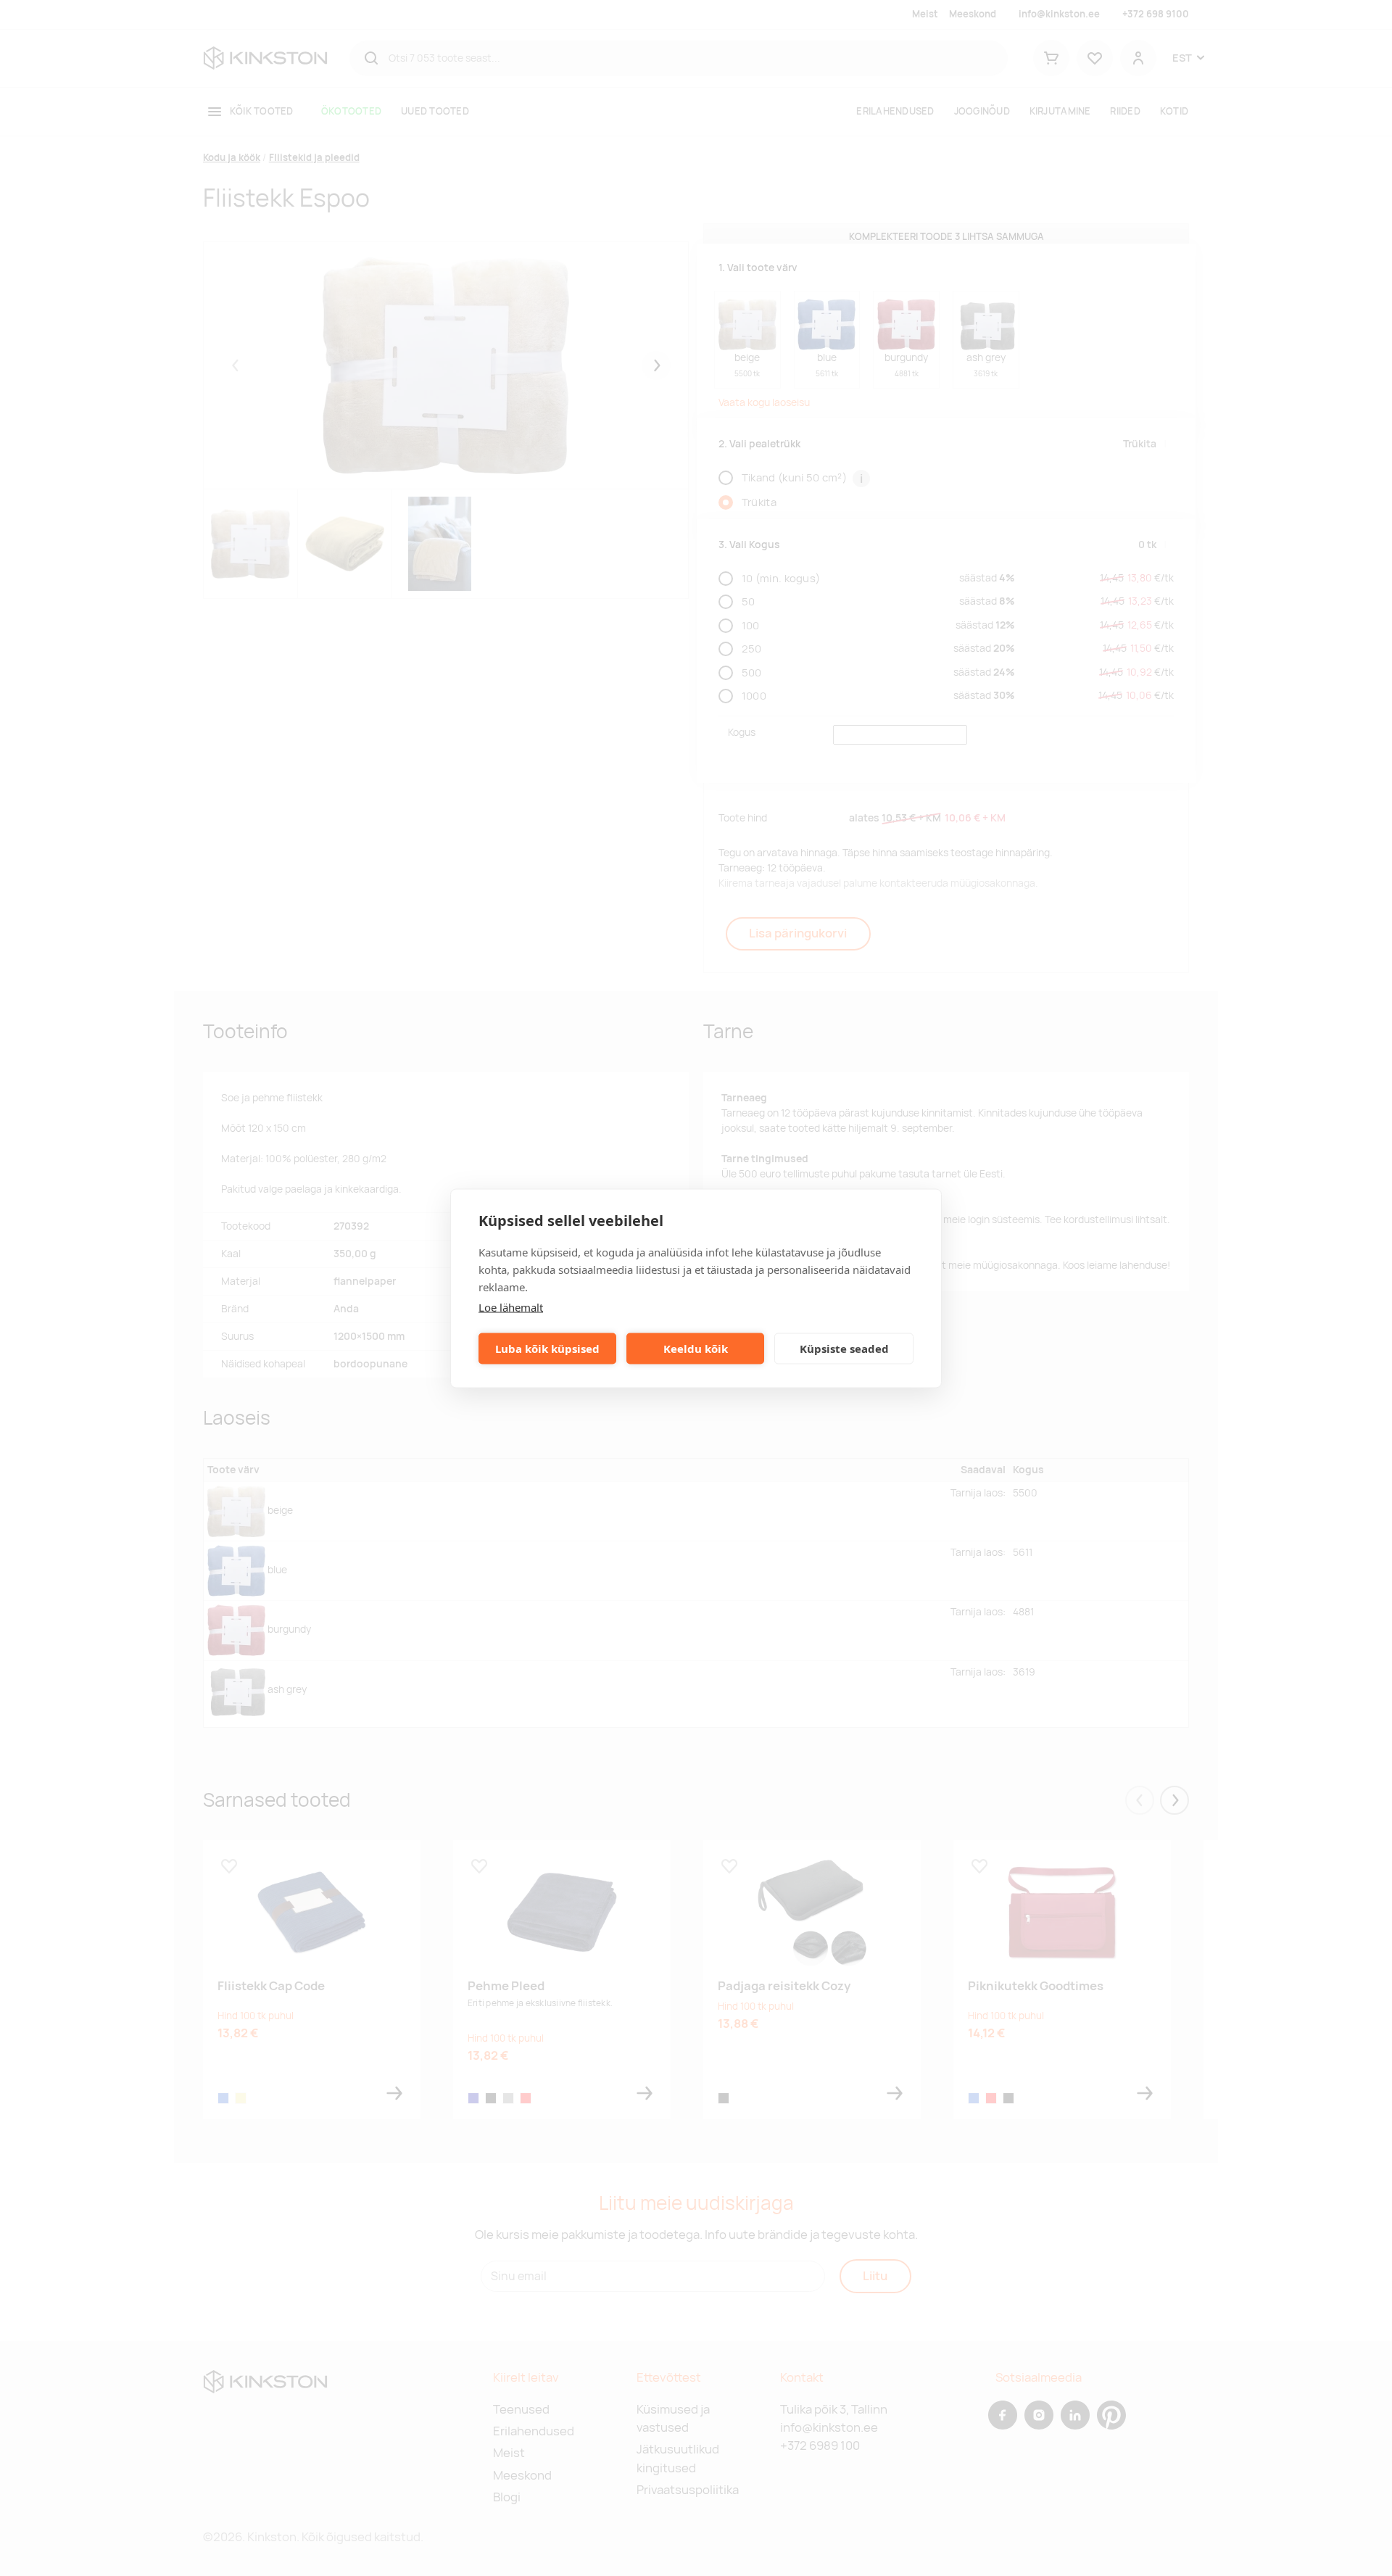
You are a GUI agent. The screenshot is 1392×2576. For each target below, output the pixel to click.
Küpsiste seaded (844, 1349)
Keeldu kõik (696, 1349)
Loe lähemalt (511, 1306)
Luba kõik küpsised (547, 1349)
